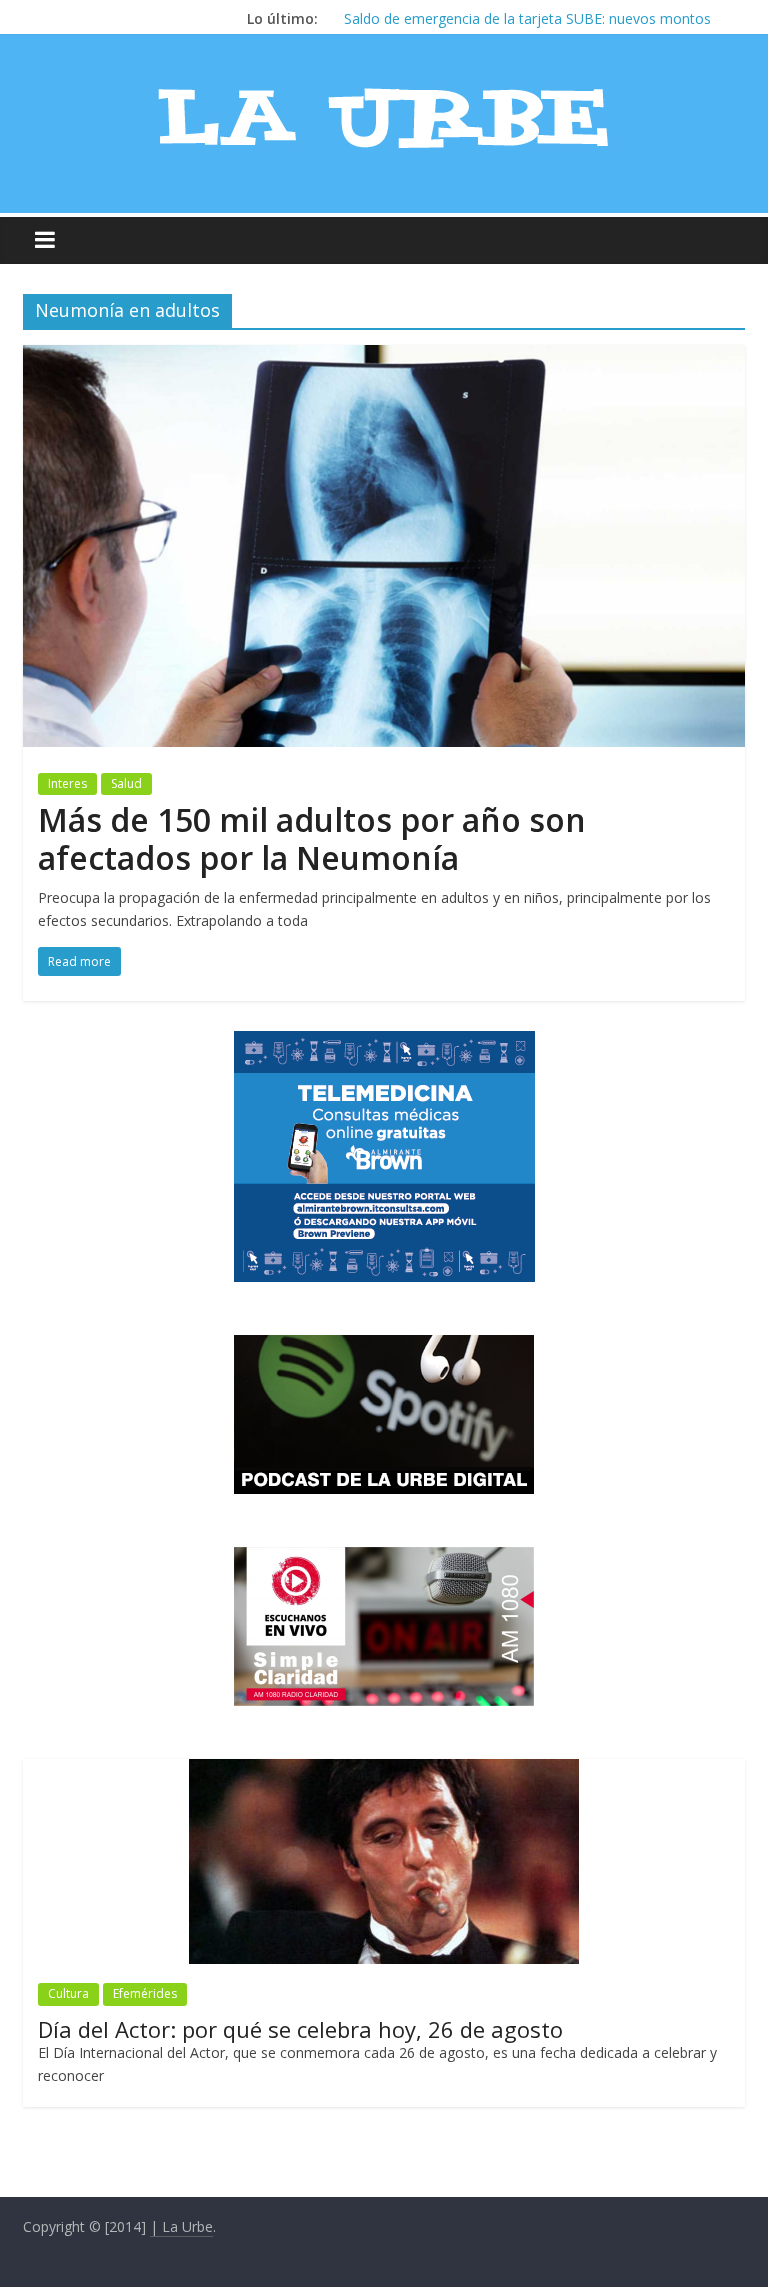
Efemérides (145, 1993)
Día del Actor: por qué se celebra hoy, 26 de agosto (300, 2029)
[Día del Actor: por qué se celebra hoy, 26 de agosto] (384, 1769)
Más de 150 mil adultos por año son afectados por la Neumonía (312, 838)
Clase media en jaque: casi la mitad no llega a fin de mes (527, 18)
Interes (67, 783)
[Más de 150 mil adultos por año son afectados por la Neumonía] (384, 357)
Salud (126, 783)
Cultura (68, 1993)
